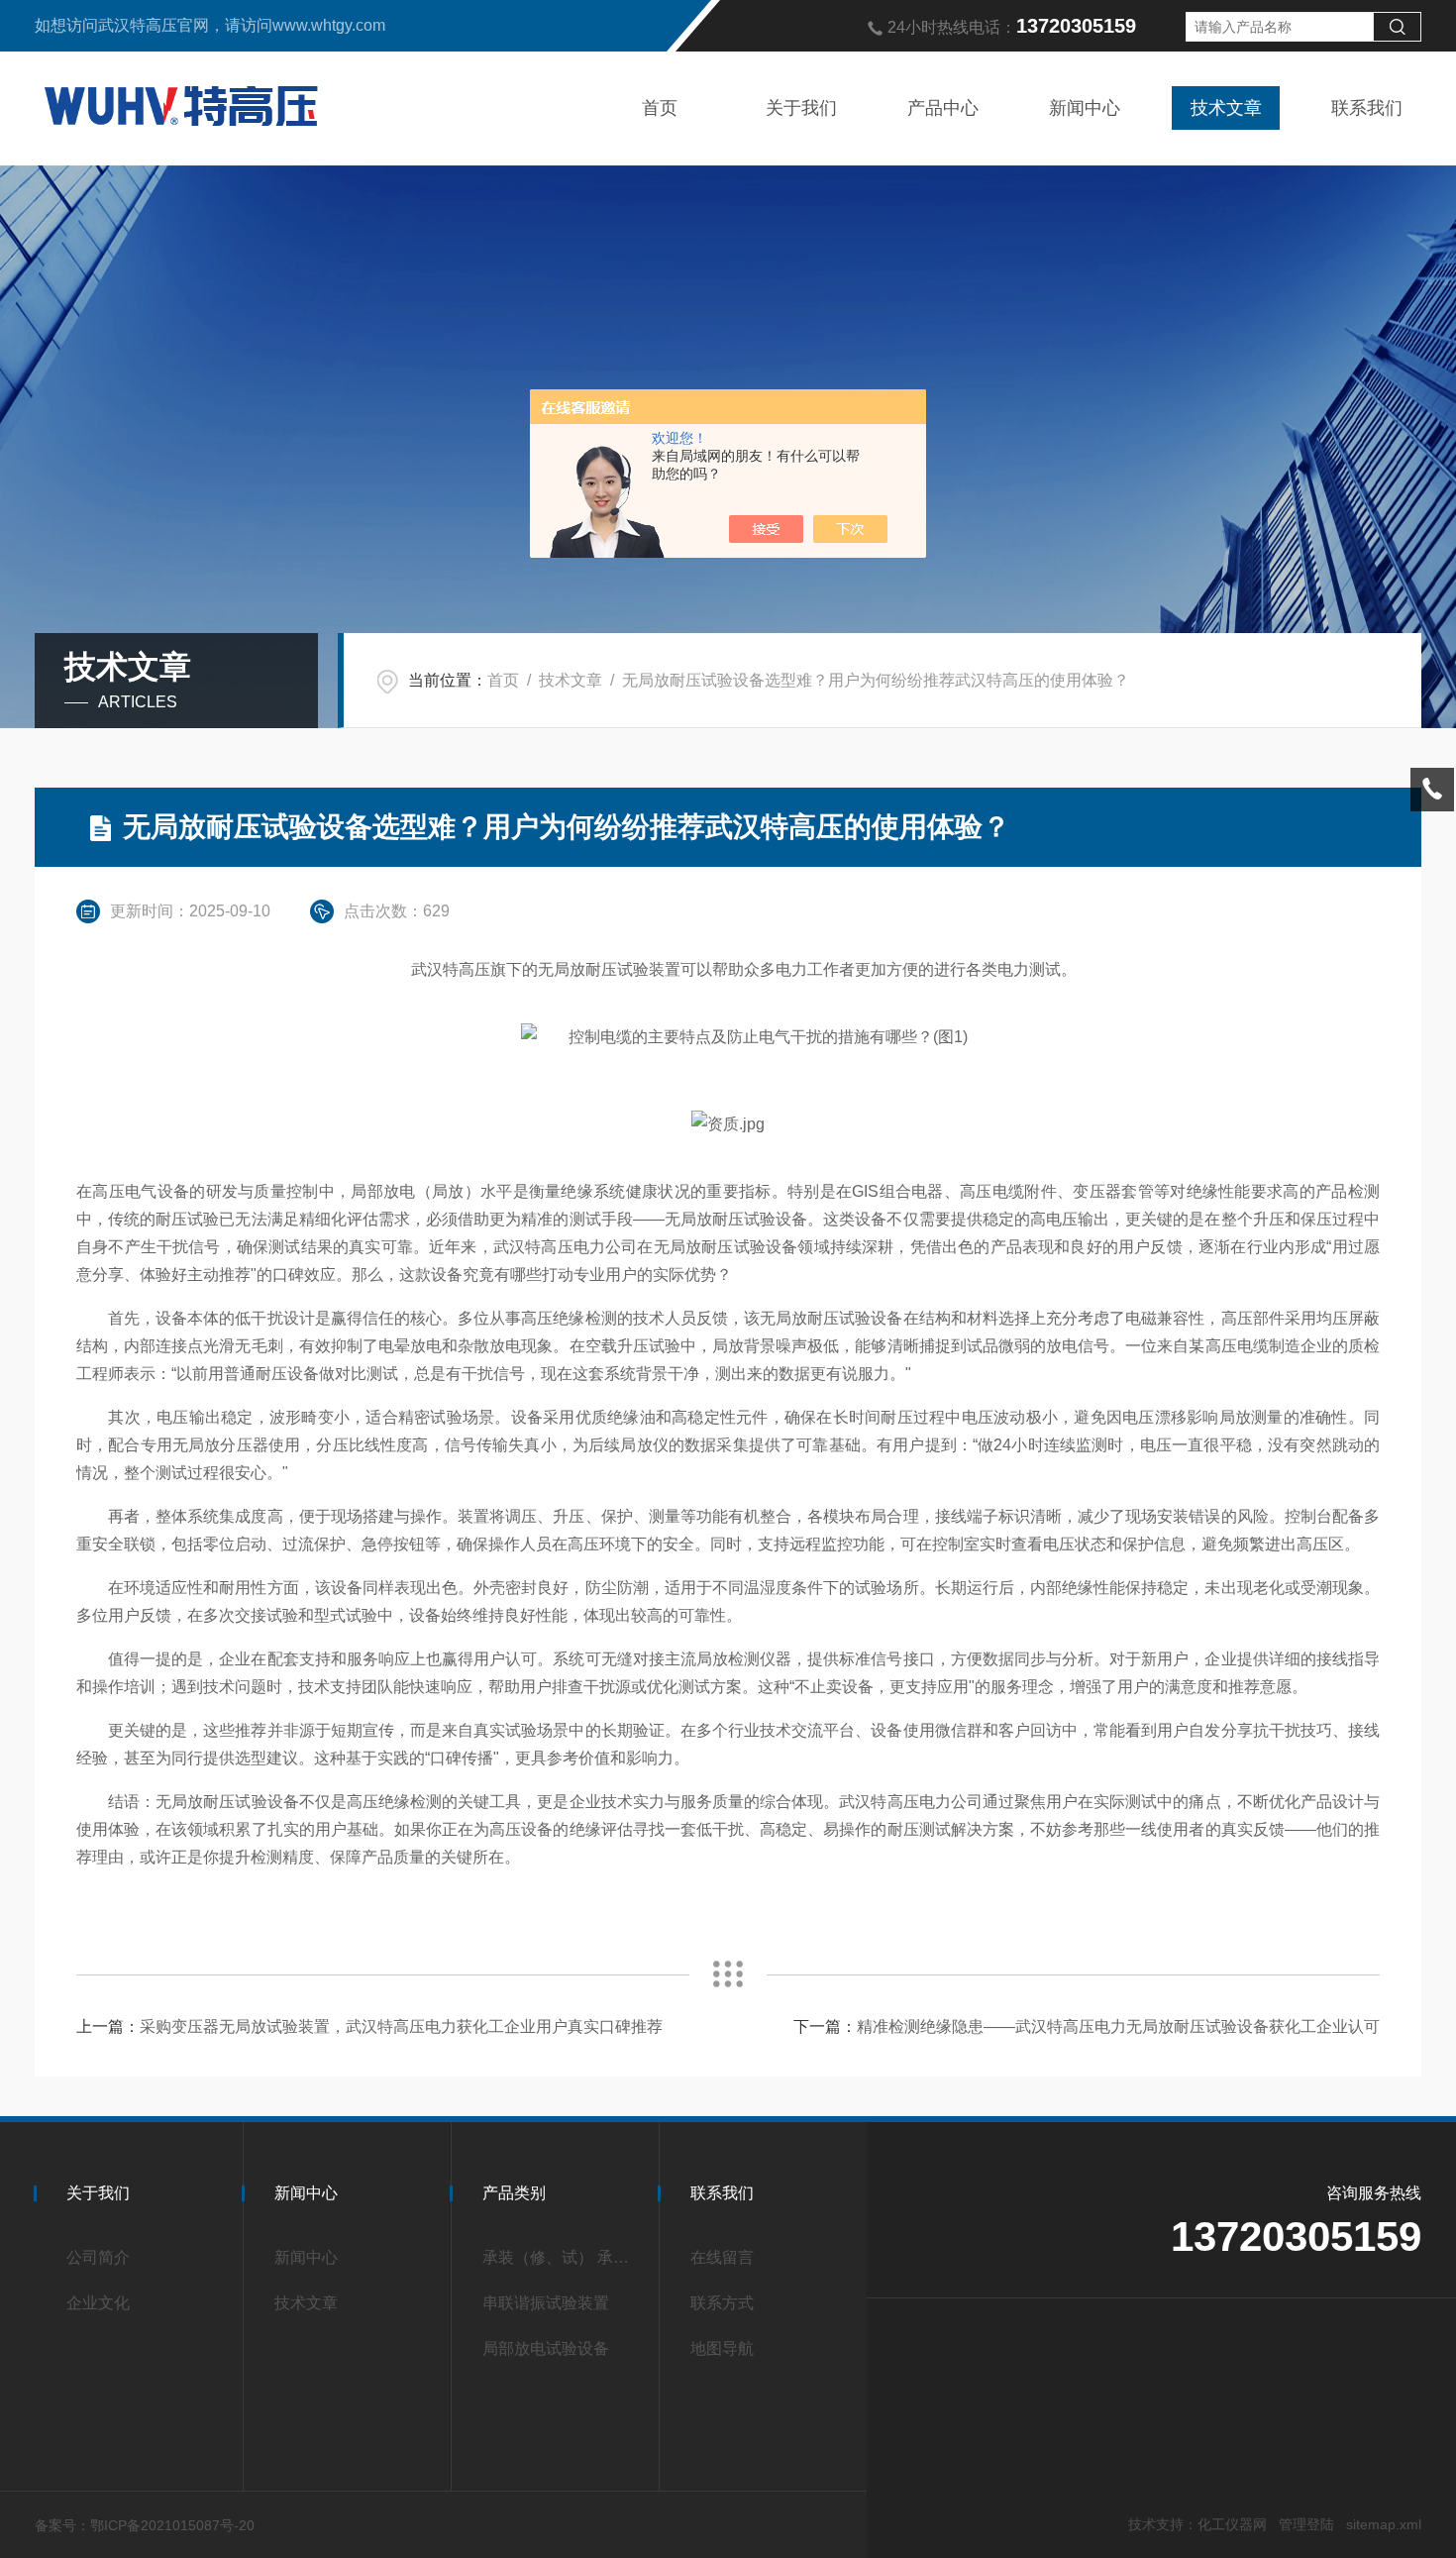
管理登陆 (1306, 2524)
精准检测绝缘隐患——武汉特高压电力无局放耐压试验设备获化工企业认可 (1118, 2026)
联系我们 (1367, 108)
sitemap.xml (1384, 2524)
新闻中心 (1085, 108)
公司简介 (98, 2257)
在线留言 (722, 2257)
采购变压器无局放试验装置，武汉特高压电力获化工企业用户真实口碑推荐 (401, 2026)
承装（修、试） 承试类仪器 (562, 2257)
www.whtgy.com (329, 25)
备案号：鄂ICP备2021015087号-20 (145, 2525)
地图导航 (722, 2348)
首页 (660, 108)
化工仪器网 (1232, 2524)
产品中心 (943, 108)
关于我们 (801, 108)
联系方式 (722, 2303)
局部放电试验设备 (546, 2348)
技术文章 (1226, 108)
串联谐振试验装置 (546, 2303)
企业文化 (98, 2303)
